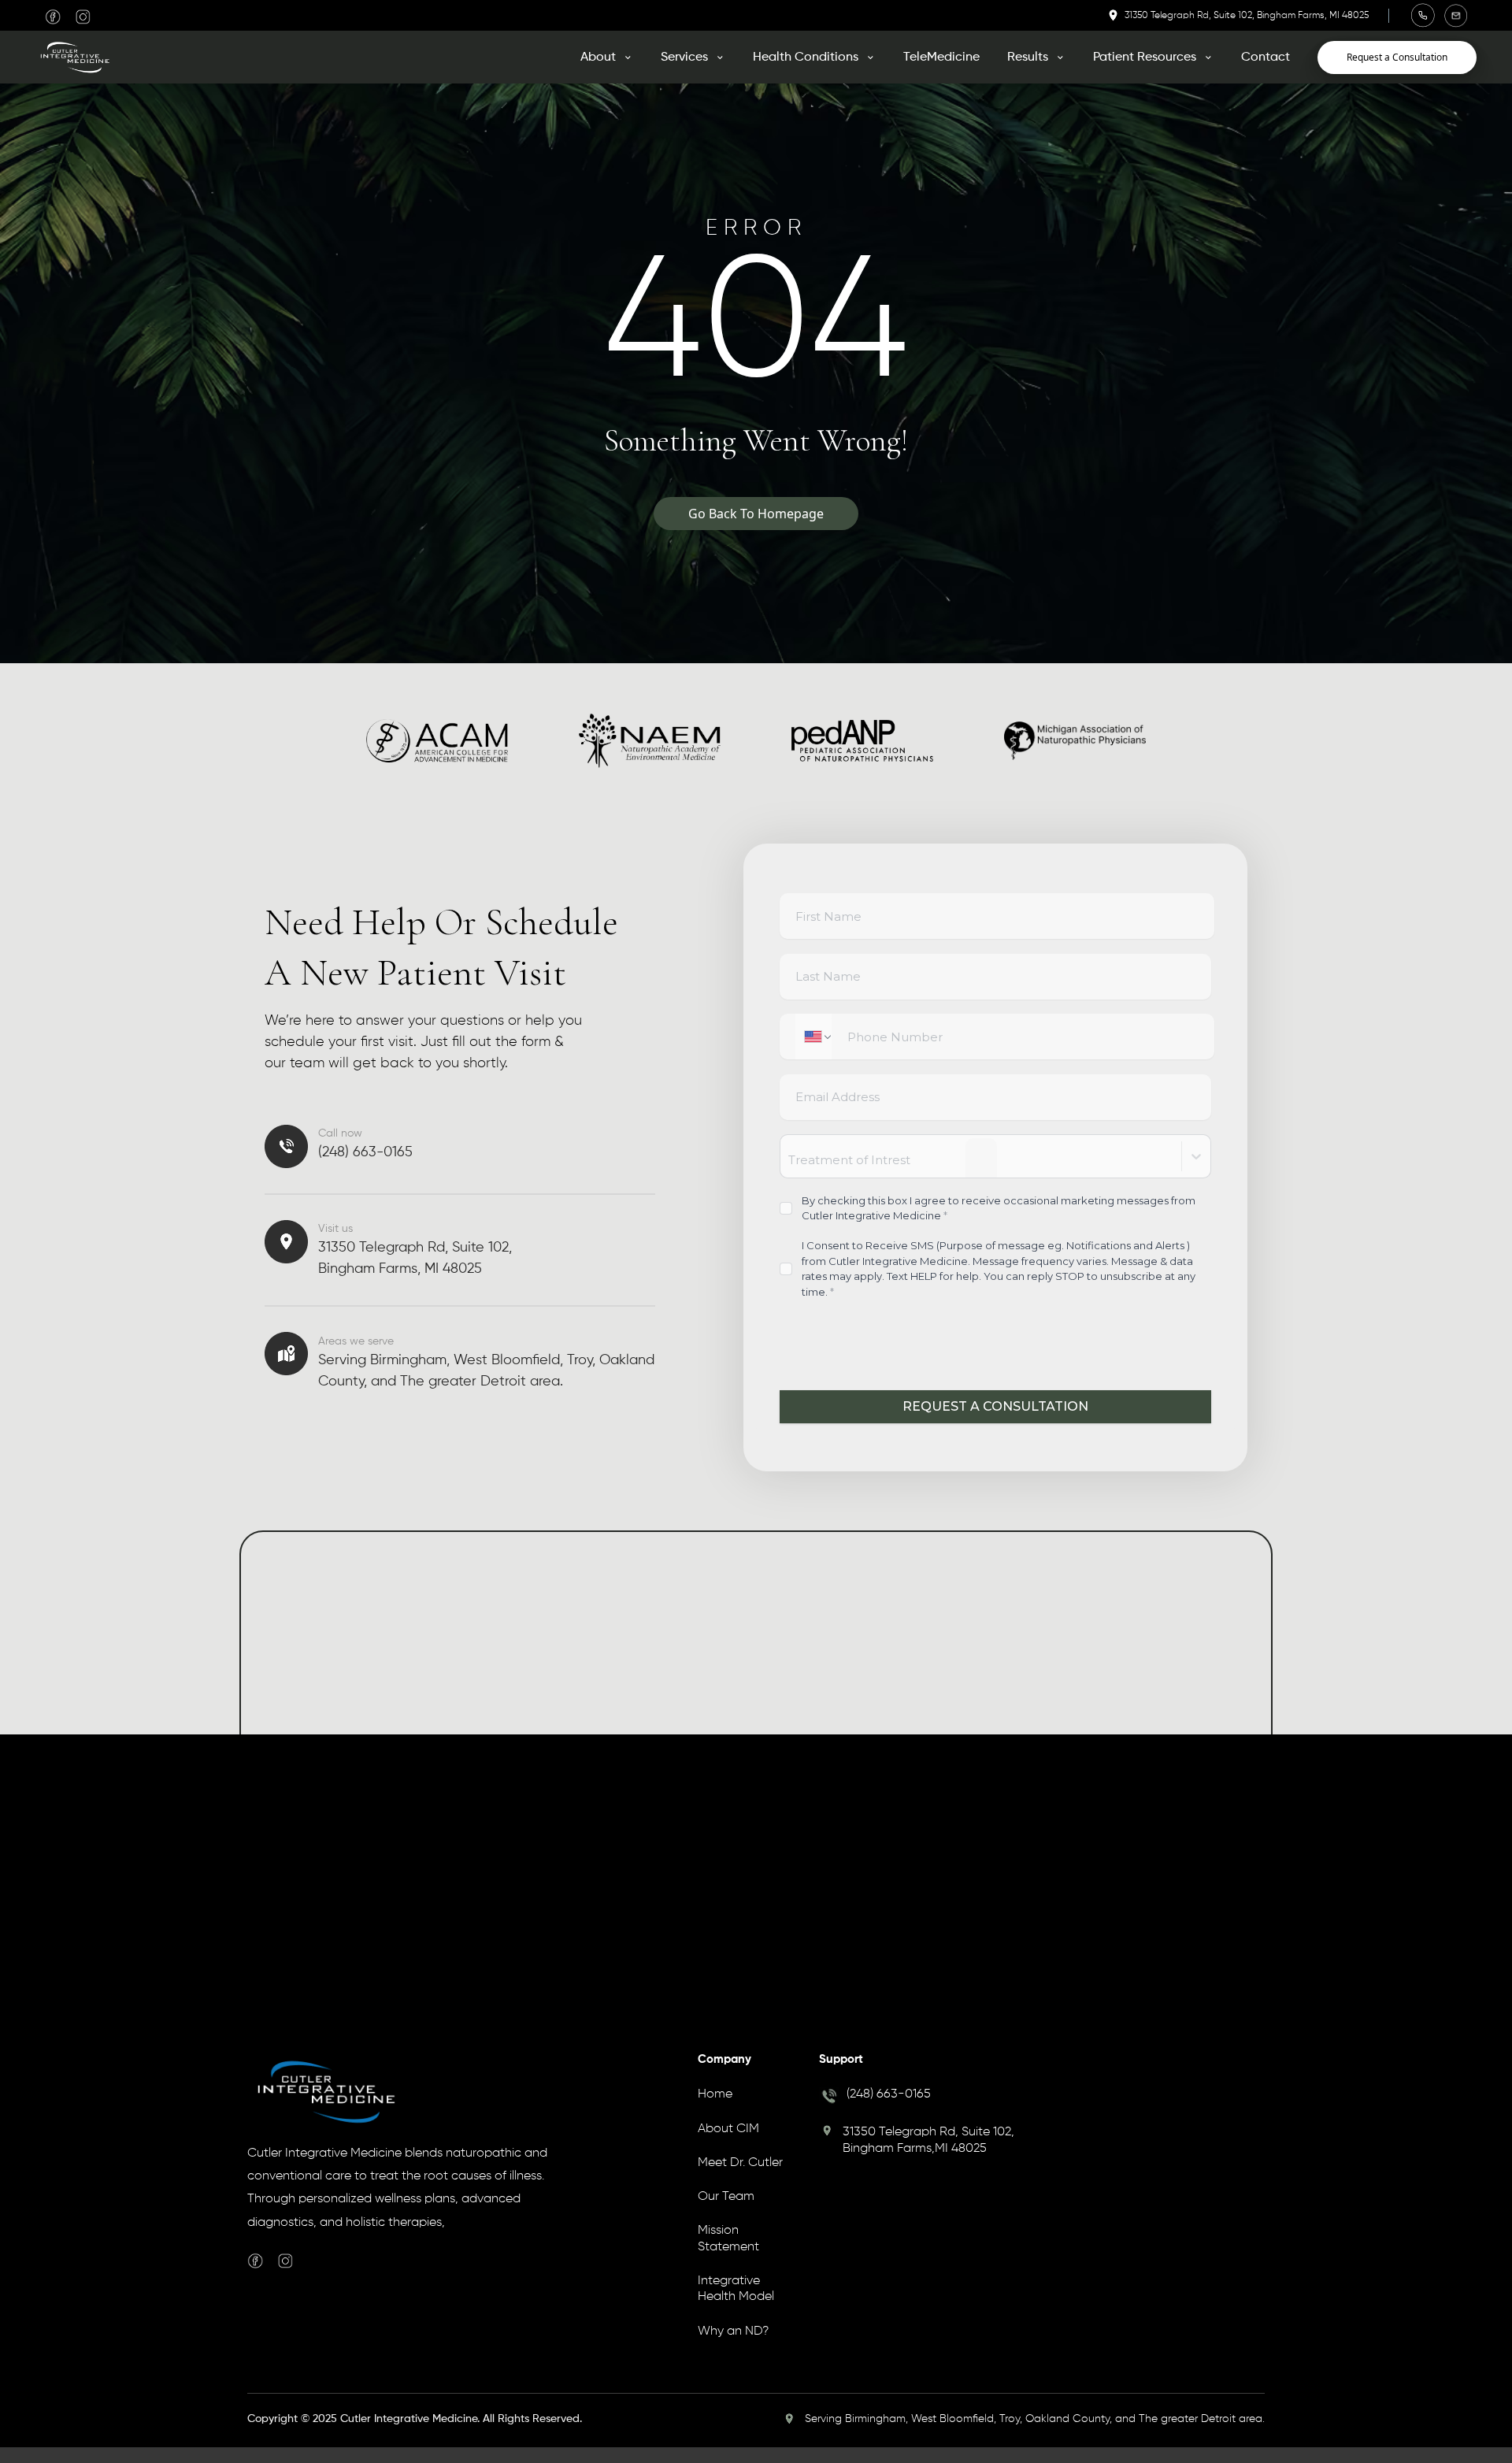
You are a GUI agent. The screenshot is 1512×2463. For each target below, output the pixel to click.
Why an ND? (733, 2333)
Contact (1266, 57)
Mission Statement (728, 2241)
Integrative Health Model (736, 2291)
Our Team (726, 2199)
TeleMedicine (941, 57)
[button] (607, 57)
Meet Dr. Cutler (740, 2164)
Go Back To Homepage (756, 514)
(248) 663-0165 (889, 2097)
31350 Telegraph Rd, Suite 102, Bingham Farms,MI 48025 (928, 2142)
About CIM (728, 2131)
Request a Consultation (1397, 57)
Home (715, 2097)
